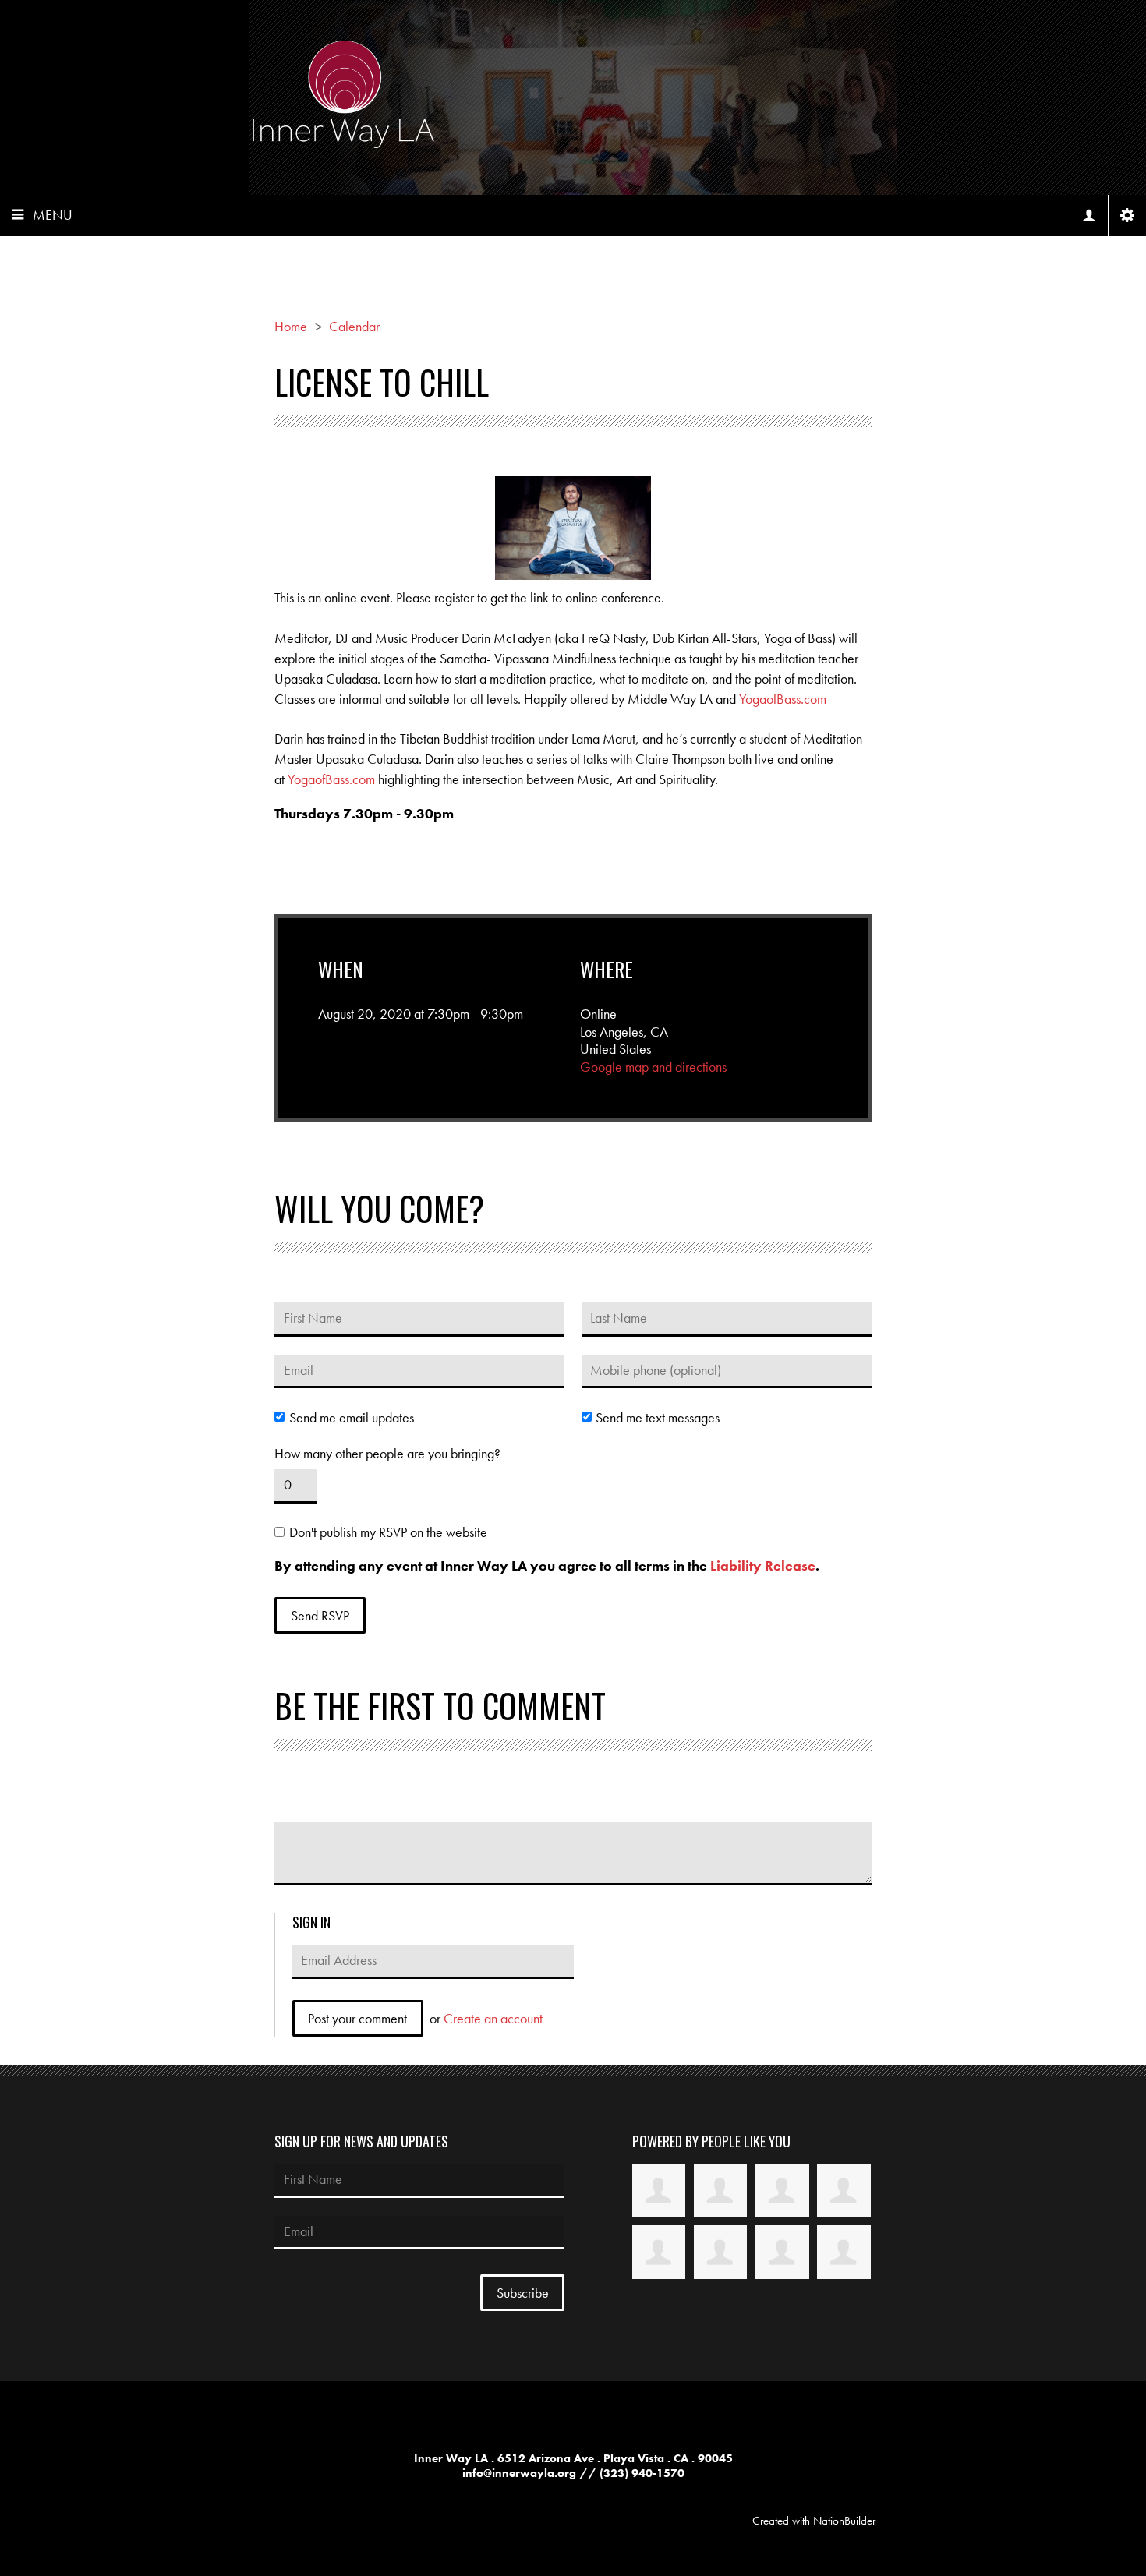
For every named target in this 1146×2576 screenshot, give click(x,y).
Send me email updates (351, 1418)
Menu (53, 215)
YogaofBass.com (783, 699)
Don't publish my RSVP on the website (388, 1532)
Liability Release (763, 1565)
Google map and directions (653, 1067)
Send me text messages (658, 1418)
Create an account (493, 2018)
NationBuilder (844, 2521)
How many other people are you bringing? (387, 1454)
